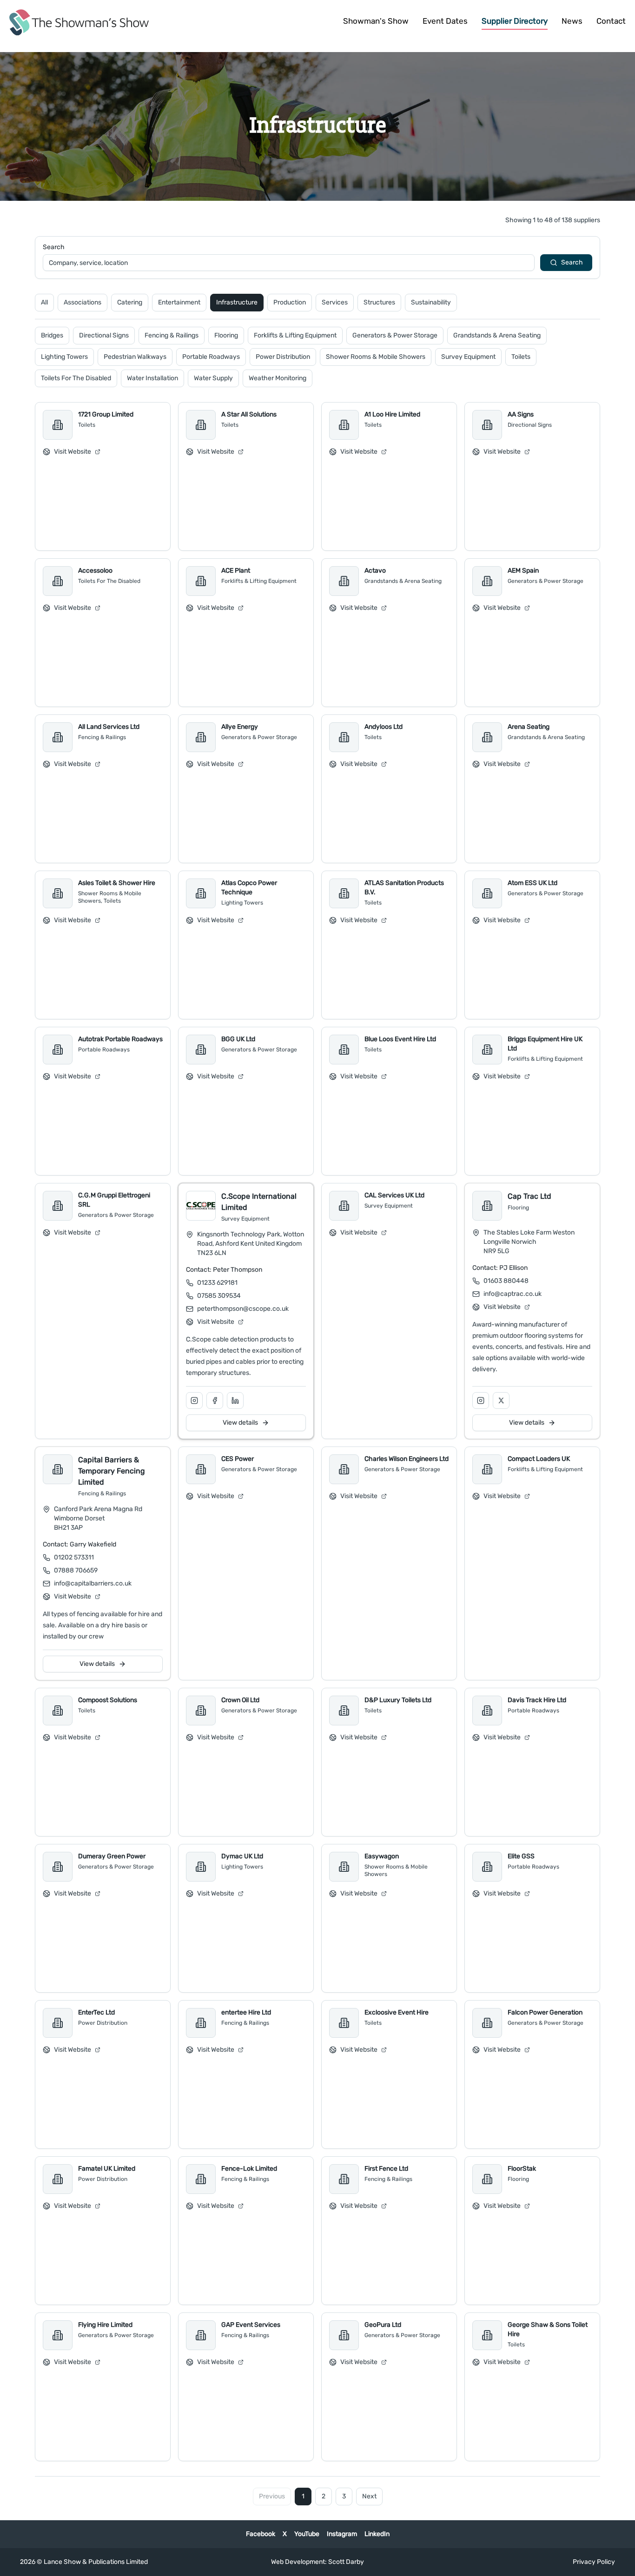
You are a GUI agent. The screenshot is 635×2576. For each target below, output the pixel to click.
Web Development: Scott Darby (317, 2562)
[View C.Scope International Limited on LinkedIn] (235, 1400)
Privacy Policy (594, 2562)
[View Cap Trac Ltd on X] (501, 1400)
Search (54, 247)
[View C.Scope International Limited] (201, 1206)
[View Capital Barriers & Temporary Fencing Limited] (58, 1469)
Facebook (261, 2534)
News (572, 21)
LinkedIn (377, 2534)
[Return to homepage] (79, 22)
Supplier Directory (515, 21)
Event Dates (445, 21)
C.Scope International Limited (259, 1202)
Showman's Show (376, 21)
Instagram (342, 2534)
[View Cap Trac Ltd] (487, 1206)
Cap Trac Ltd (529, 1196)
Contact (611, 21)
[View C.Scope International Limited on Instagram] (194, 1400)
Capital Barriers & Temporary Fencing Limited (112, 1471)
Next (369, 2496)
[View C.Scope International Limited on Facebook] (215, 1400)
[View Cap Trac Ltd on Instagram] (481, 1400)
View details (240, 1423)
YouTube (307, 2534)
